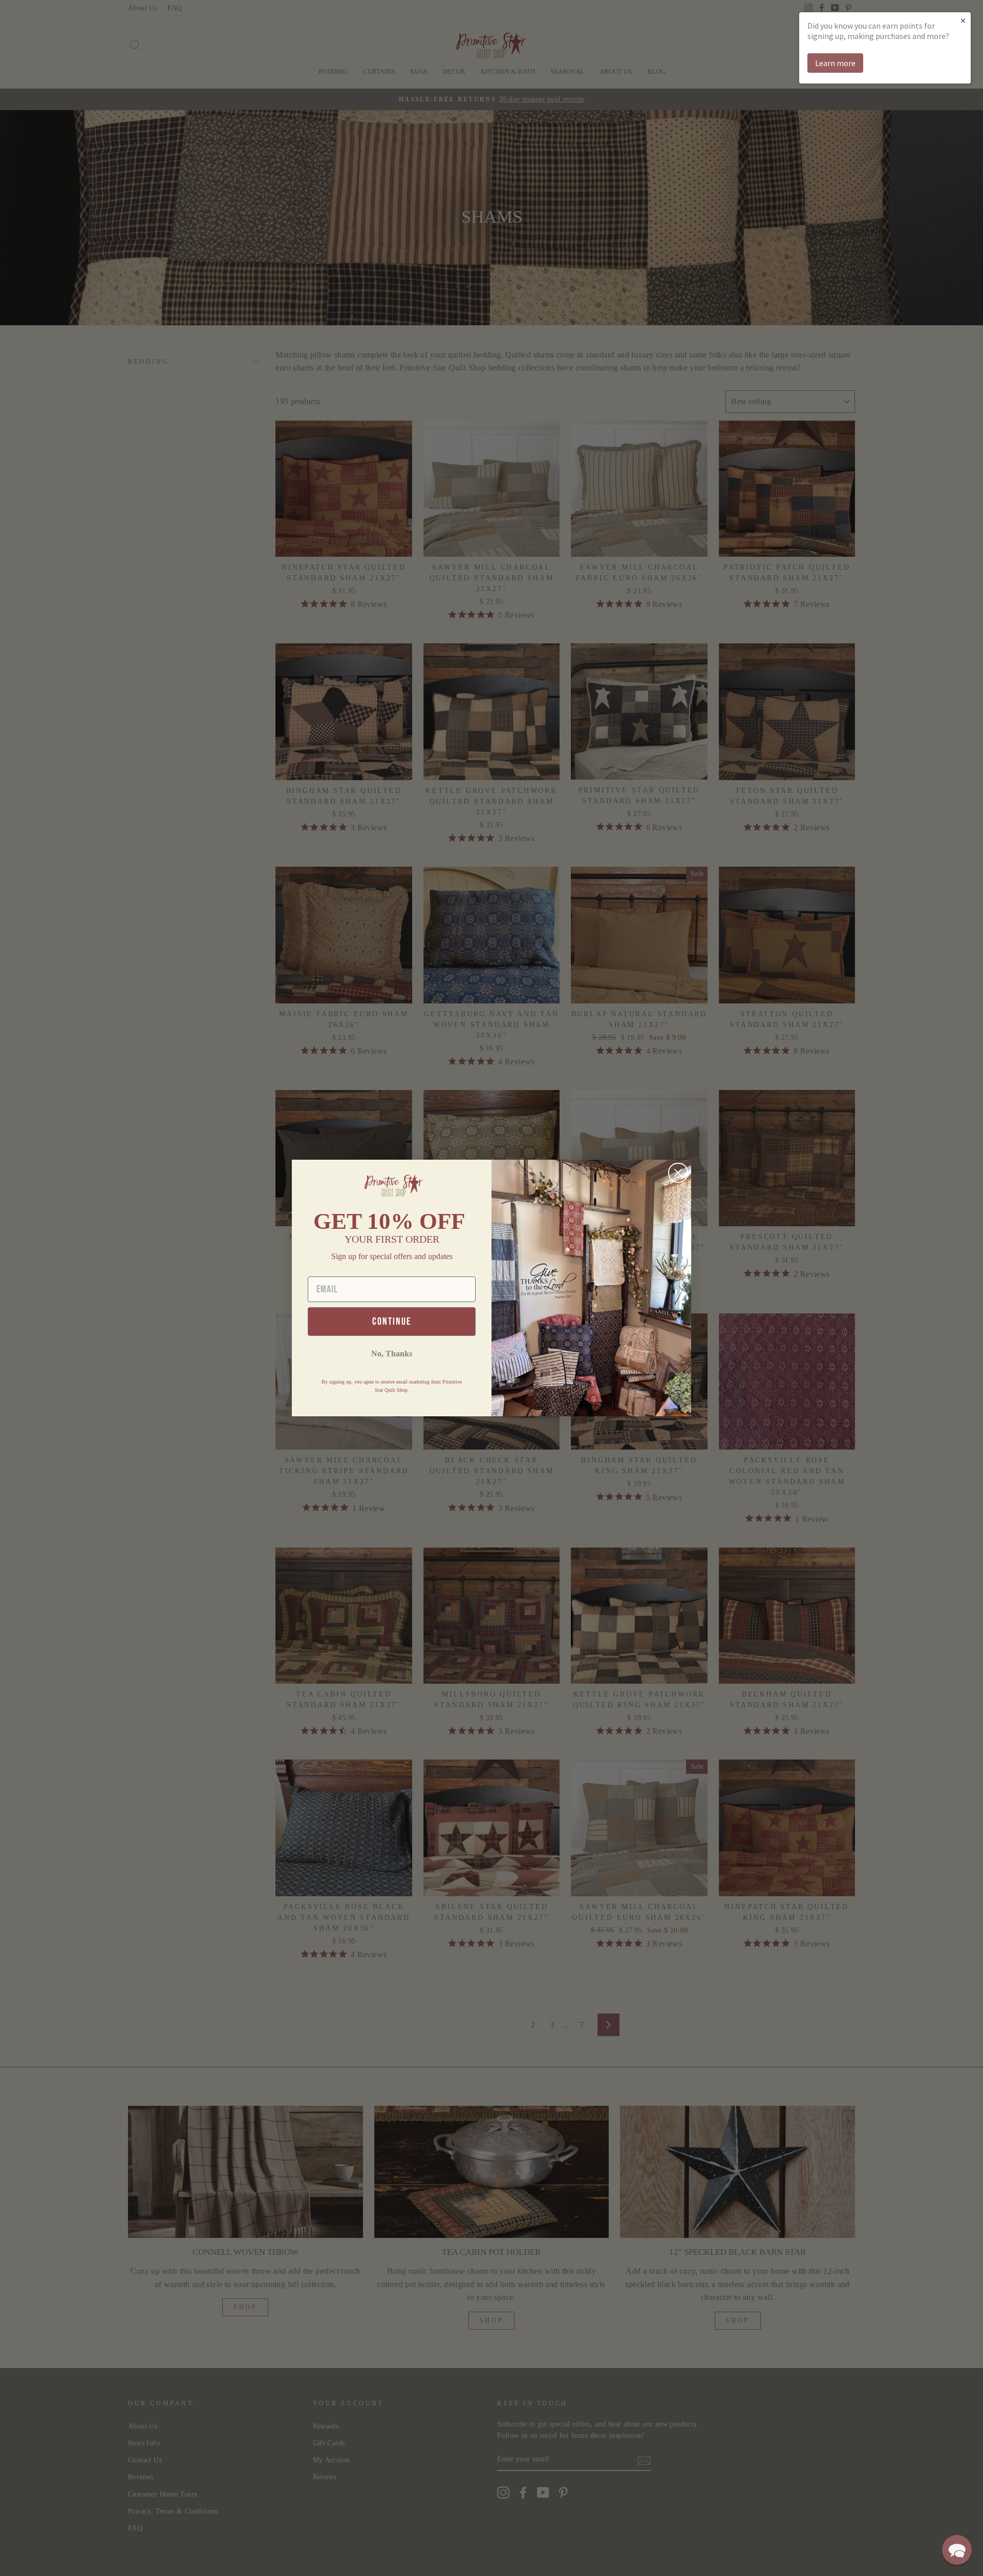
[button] (957, 2550)
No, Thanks (392, 1354)
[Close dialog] (678, 1173)
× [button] (963, 20)
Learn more (835, 63)
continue (392, 1322)
